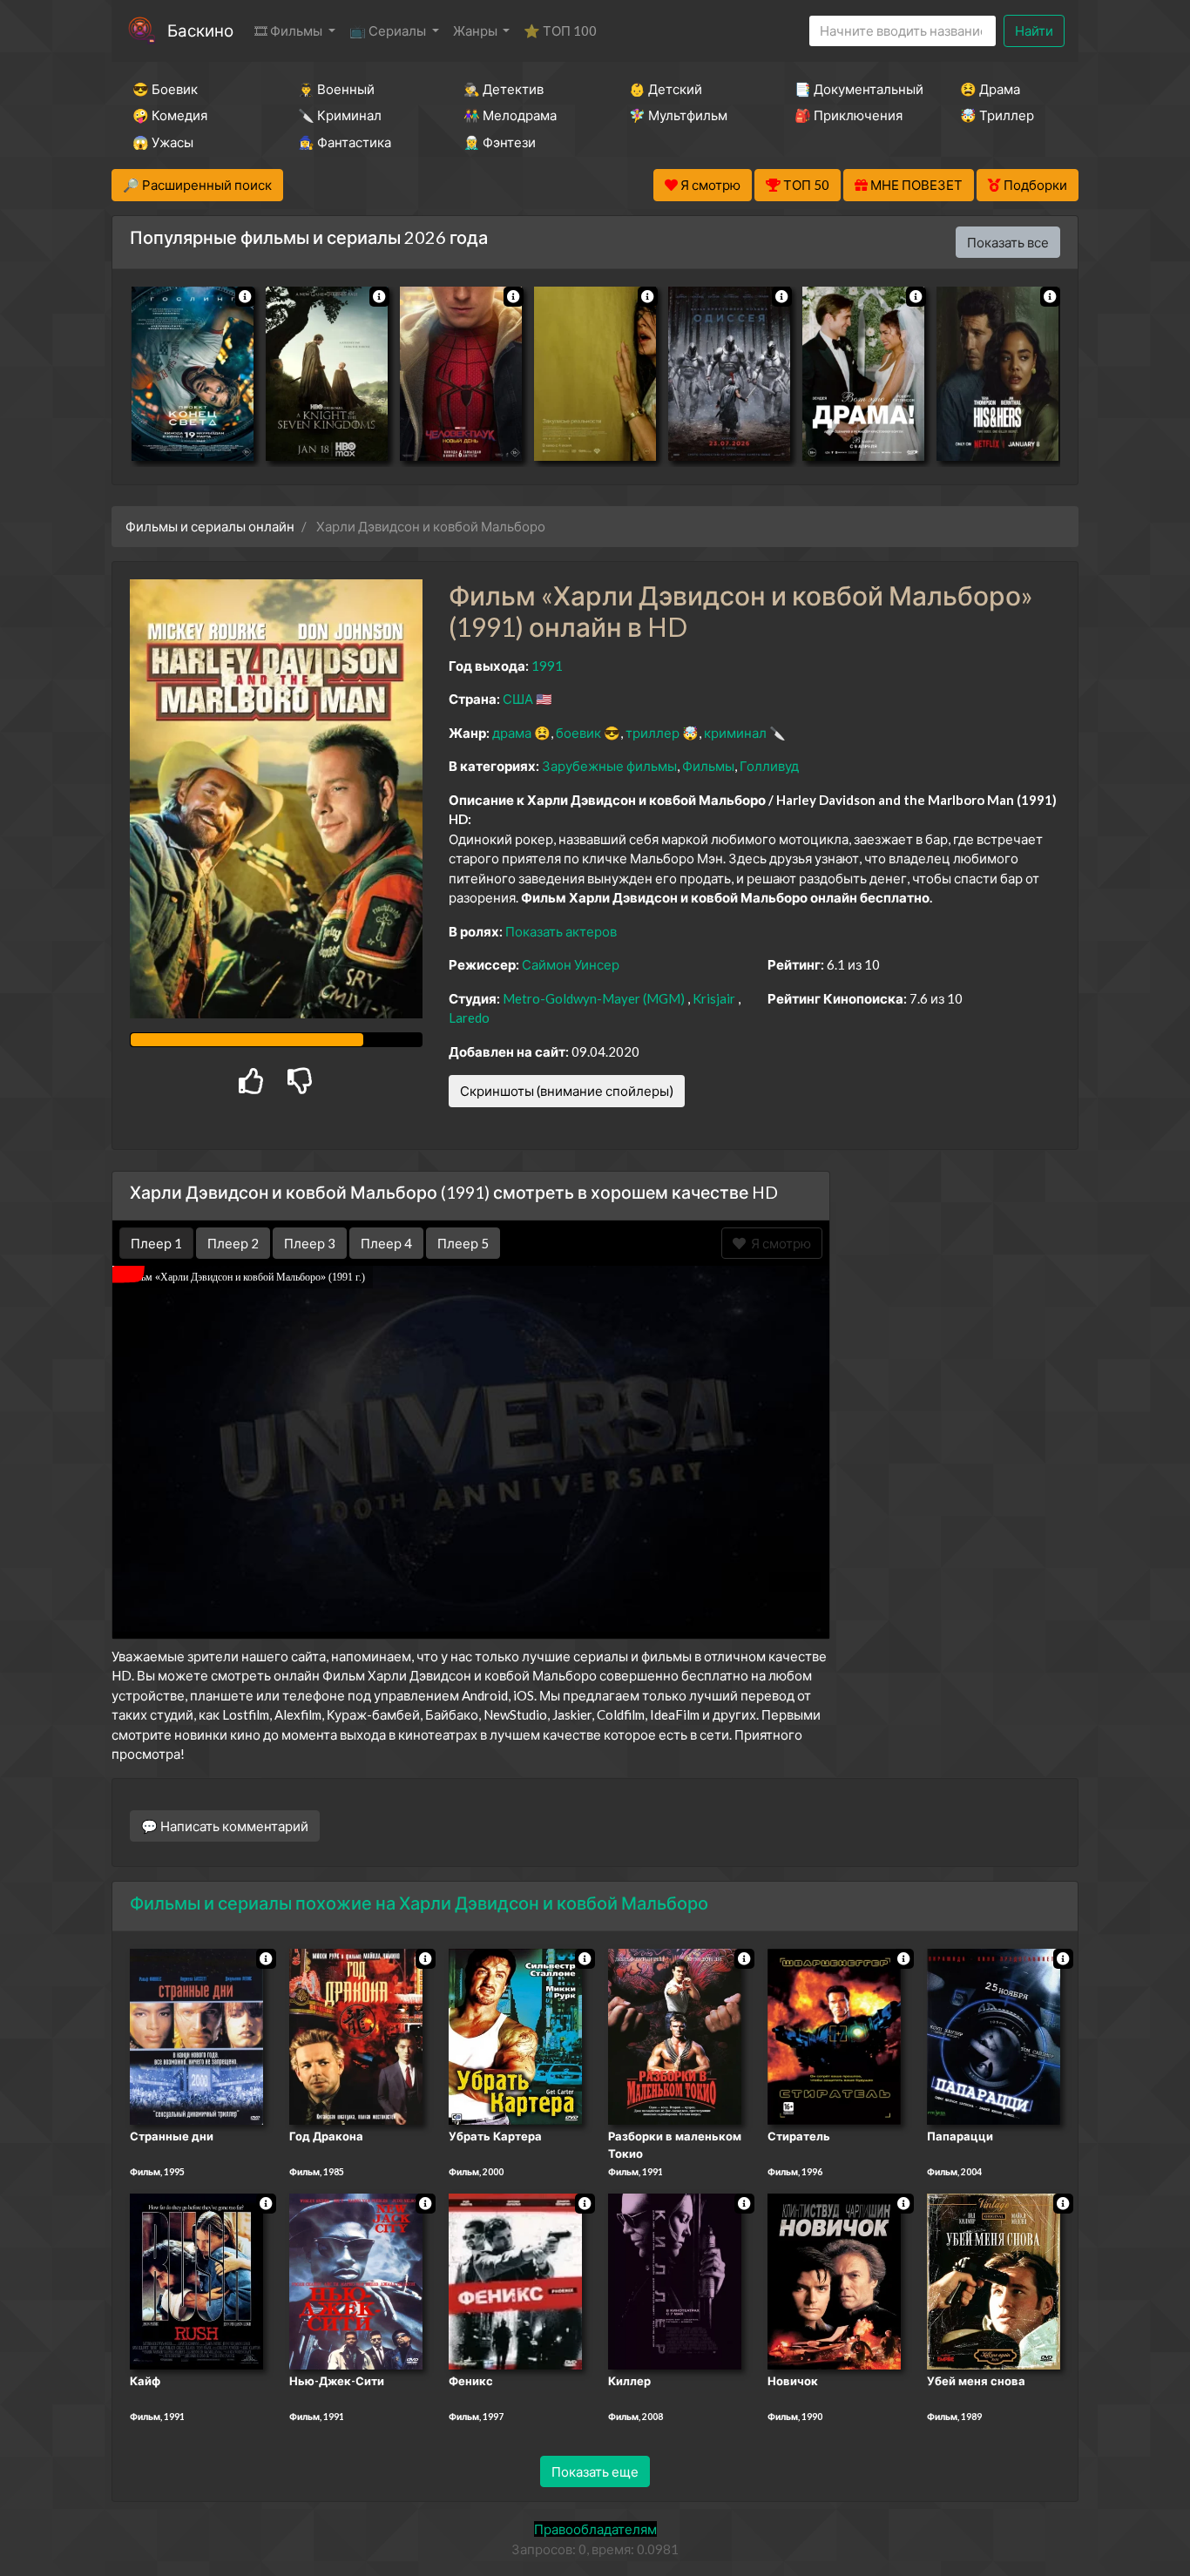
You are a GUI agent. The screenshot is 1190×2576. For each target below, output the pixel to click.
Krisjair (714, 998)
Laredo (469, 1018)
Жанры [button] (477, 30)
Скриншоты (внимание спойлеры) (567, 1091)
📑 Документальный (854, 89)
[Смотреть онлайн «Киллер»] (675, 2280)
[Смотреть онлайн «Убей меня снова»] (994, 2280)
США (518, 699)
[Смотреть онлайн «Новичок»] (834, 2280)
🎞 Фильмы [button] (290, 30)
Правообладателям (595, 2529)
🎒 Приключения (849, 115)
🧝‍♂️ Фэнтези (500, 142)
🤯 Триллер (997, 115)
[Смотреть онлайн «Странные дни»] (196, 2036)
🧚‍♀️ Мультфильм (678, 115)
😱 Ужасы (163, 142)
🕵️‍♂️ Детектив (504, 89)
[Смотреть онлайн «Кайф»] (196, 2280)
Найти (1034, 30)
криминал (735, 733)
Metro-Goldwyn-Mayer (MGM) (594, 998)
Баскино (200, 30)
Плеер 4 (386, 1243)
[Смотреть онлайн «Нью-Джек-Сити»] (356, 2280)
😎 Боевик (165, 89)
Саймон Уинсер (571, 964)
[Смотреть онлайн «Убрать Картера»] (515, 2036)
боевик (578, 733)
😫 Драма (990, 89)
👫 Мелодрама (510, 115)
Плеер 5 (463, 1243)
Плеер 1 (156, 1243)
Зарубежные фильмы (609, 766)
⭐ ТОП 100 (560, 30)
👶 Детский (666, 89)
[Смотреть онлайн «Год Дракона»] (356, 2036)
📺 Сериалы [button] (389, 30)
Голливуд (769, 766)
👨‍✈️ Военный (336, 89)
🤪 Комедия (170, 115)
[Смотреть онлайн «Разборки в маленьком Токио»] (675, 2036)
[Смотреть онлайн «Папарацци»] (994, 2036)
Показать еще (595, 2471)
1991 (547, 666)
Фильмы (708, 766)
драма (512, 733)
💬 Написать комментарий (225, 1826)
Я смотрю (778, 1243)
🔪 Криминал (340, 115)
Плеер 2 (233, 1243)
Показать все (1008, 242)
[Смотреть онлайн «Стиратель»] (834, 2036)
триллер (652, 733)
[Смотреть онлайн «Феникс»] (515, 2280)
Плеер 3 (310, 1243)
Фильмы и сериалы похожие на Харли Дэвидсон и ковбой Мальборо (419, 1903)
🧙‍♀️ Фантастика (345, 142)
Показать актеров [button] (561, 931)
